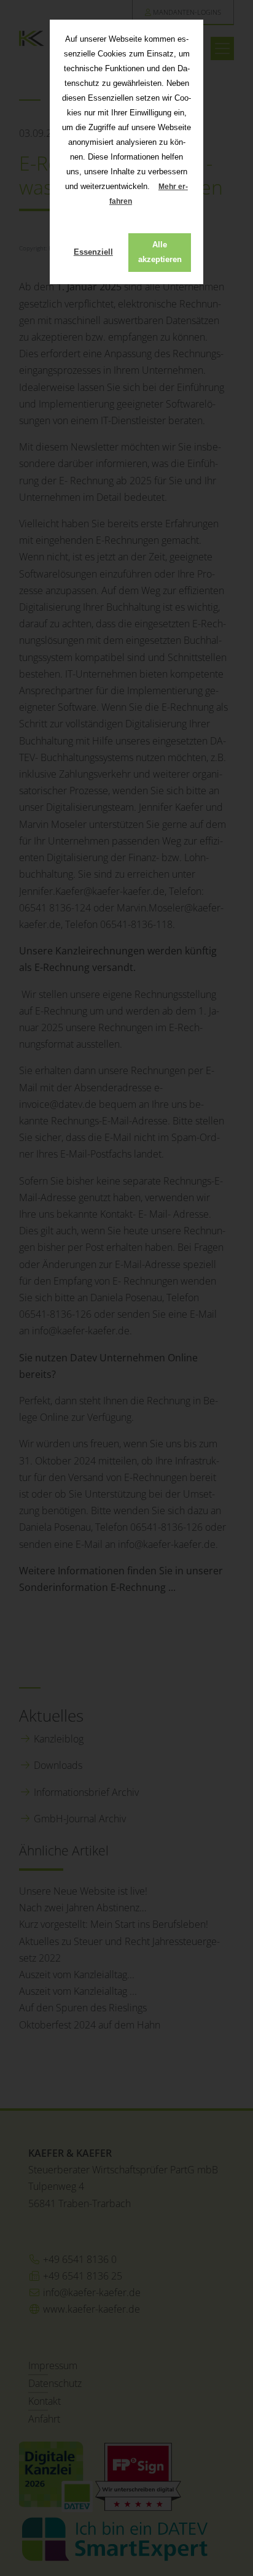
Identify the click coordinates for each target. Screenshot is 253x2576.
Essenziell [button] (93, 252)
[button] (142, 202)
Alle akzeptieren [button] (160, 252)
